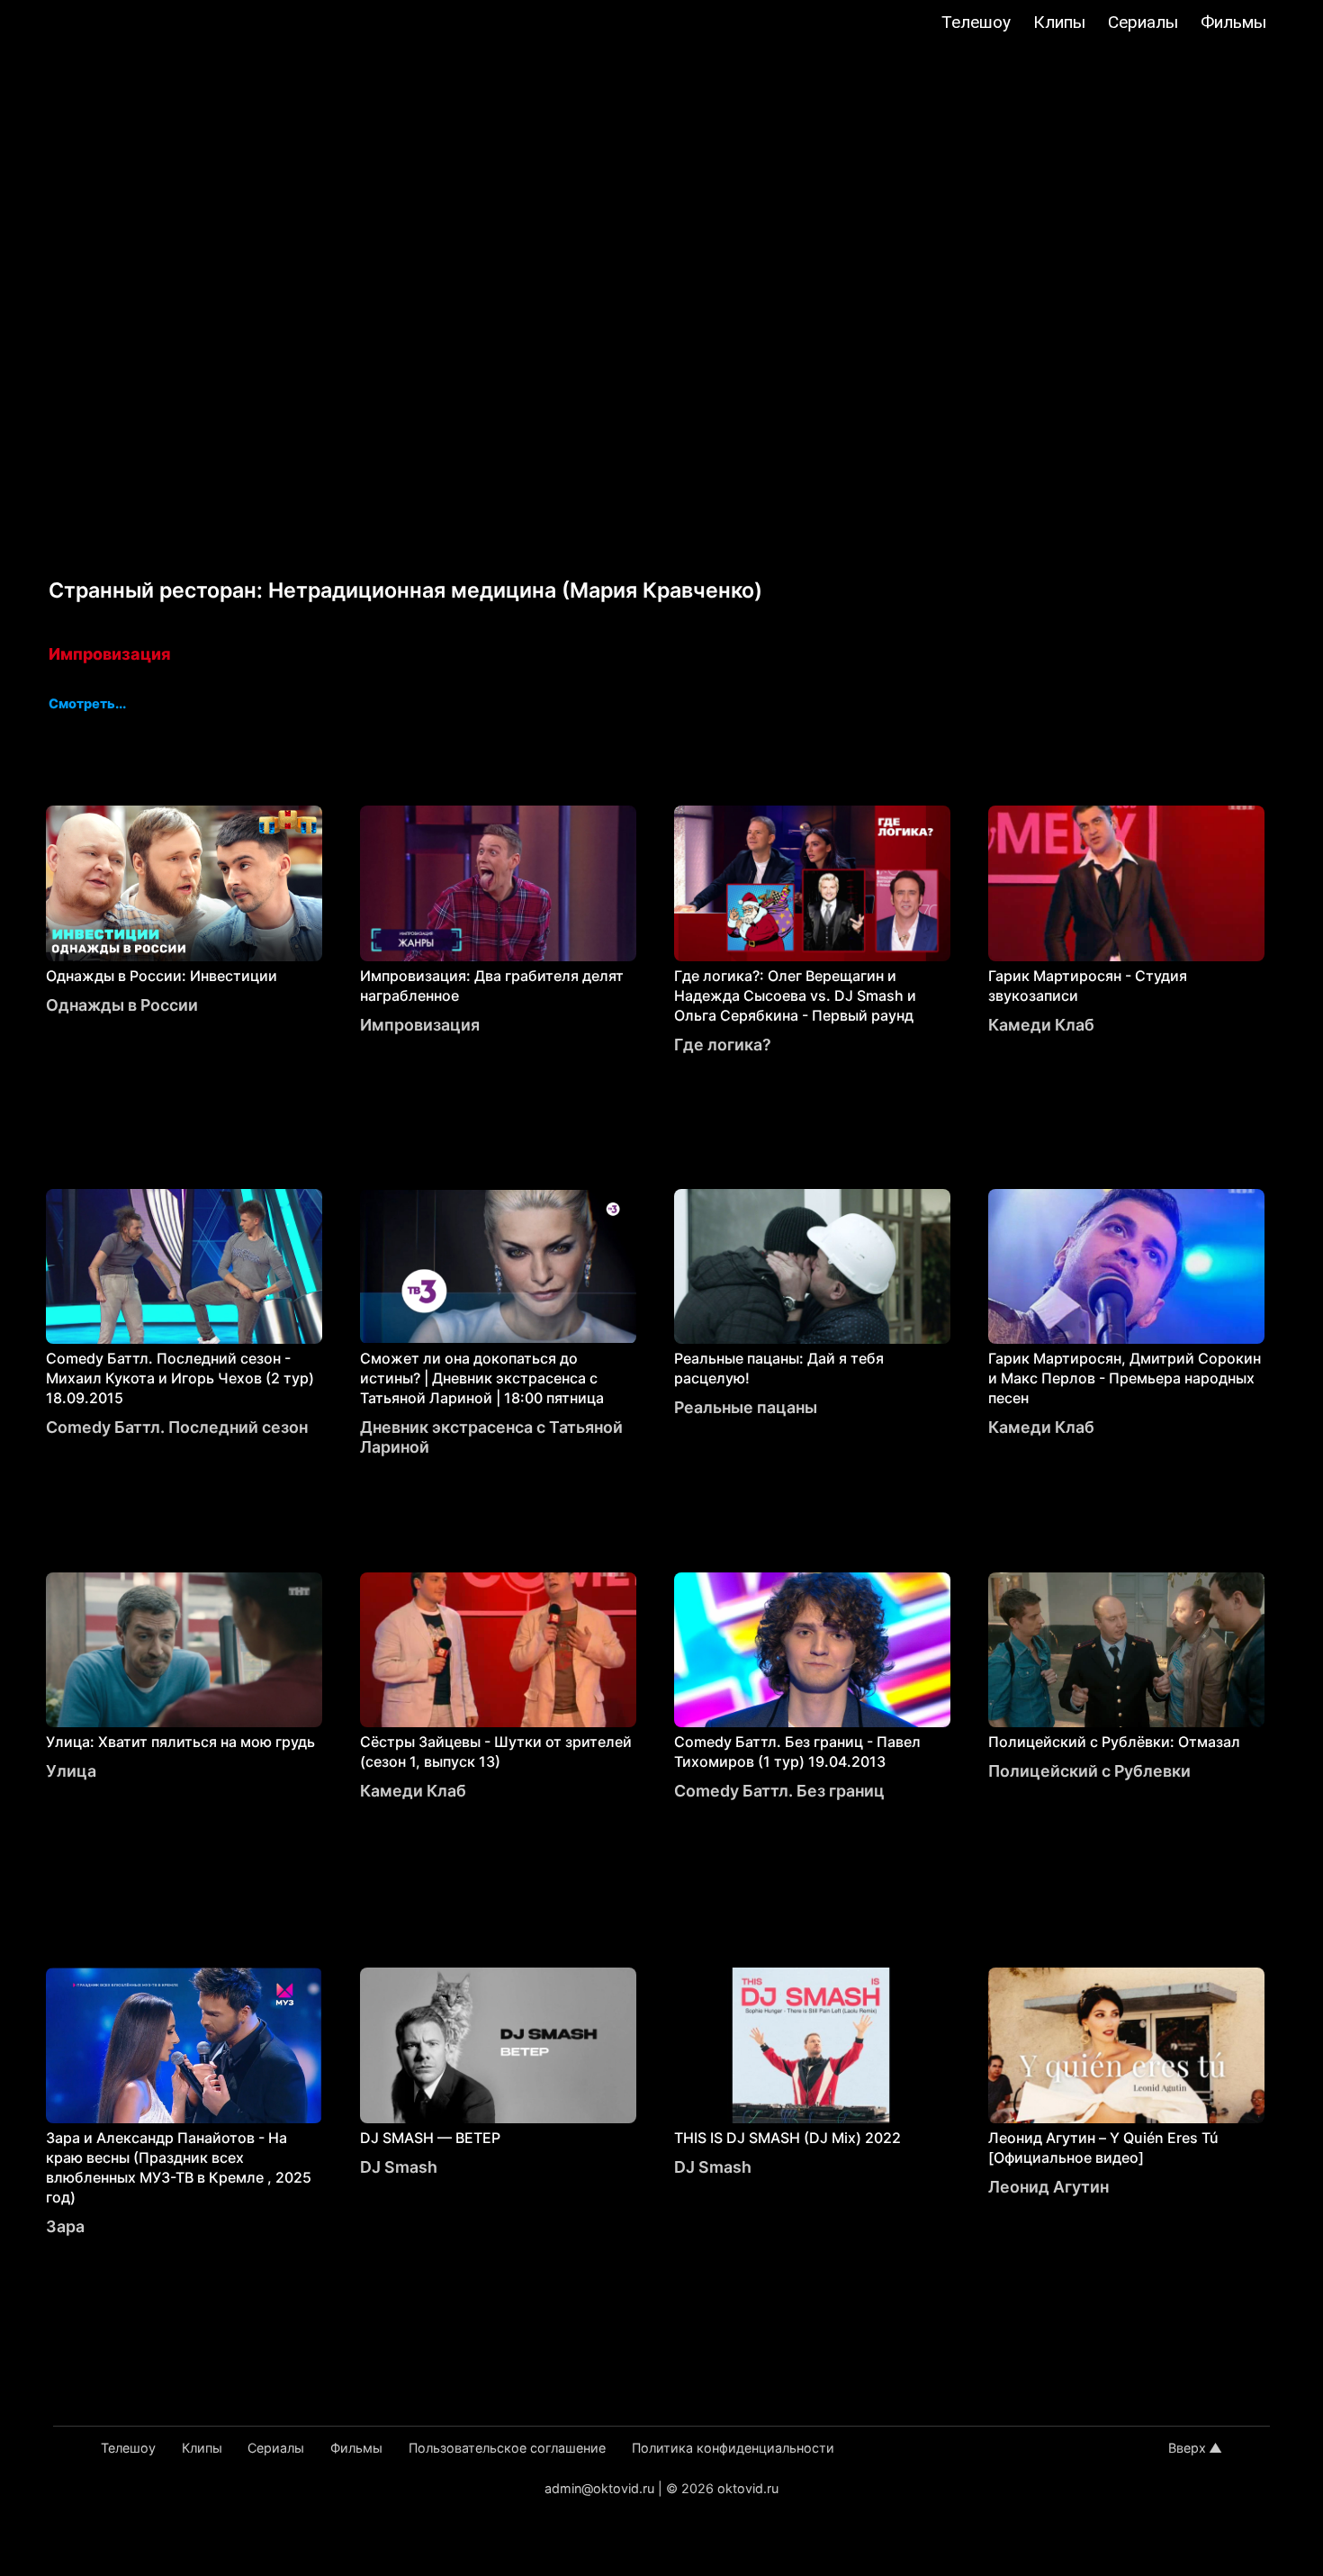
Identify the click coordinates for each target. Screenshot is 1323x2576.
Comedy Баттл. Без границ (779, 1791)
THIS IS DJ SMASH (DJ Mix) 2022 (787, 2138)
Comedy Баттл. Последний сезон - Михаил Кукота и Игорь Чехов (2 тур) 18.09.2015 (180, 1378)
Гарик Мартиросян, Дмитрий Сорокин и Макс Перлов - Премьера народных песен (1125, 1378)
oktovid (105, 24)
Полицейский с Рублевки (1089, 1771)
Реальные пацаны (746, 1407)
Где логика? (723, 1045)
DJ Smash (399, 2167)
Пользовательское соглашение (507, 2448)
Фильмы (1233, 22)
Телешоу (976, 22)
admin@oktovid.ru (599, 2488)
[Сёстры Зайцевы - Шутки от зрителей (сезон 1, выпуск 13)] (498, 1650)
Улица (71, 1771)
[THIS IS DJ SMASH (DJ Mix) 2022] (812, 2045)
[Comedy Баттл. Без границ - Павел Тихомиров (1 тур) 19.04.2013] (812, 1650)
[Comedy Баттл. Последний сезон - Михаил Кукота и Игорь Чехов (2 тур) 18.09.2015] (184, 1267)
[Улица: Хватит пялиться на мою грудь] (184, 1650)
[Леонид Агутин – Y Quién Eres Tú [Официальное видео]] (1126, 2045)
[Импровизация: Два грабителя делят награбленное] (498, 883)
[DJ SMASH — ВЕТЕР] (498, 2045)
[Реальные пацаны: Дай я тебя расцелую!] (812, 1267)
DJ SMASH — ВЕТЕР (430, 2138)
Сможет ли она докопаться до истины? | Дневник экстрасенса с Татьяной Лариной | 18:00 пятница (482, 1378)
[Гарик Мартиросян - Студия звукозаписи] (1126, 883)
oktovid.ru (748, 2488)
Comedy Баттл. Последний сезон (177, 1427)
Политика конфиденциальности (733, 2448)
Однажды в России (122, 1005)
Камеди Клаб (1041, 1025)
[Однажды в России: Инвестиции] (184, 883)
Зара (65, 2226)
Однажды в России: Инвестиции (162, 976)
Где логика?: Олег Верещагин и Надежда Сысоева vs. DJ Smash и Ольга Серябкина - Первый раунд (795, 995)
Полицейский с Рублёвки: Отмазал (1114, 1742)
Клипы (1059, 22)
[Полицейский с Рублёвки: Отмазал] (1126, 1650)
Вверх (1187, 2448)
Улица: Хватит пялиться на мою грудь (180, 1742)
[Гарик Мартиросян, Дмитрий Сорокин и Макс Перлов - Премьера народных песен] (1126, 1267)
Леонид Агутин (1048, 2187)
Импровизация (109, 654)
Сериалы (1143, 22)
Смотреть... (87, 705)
